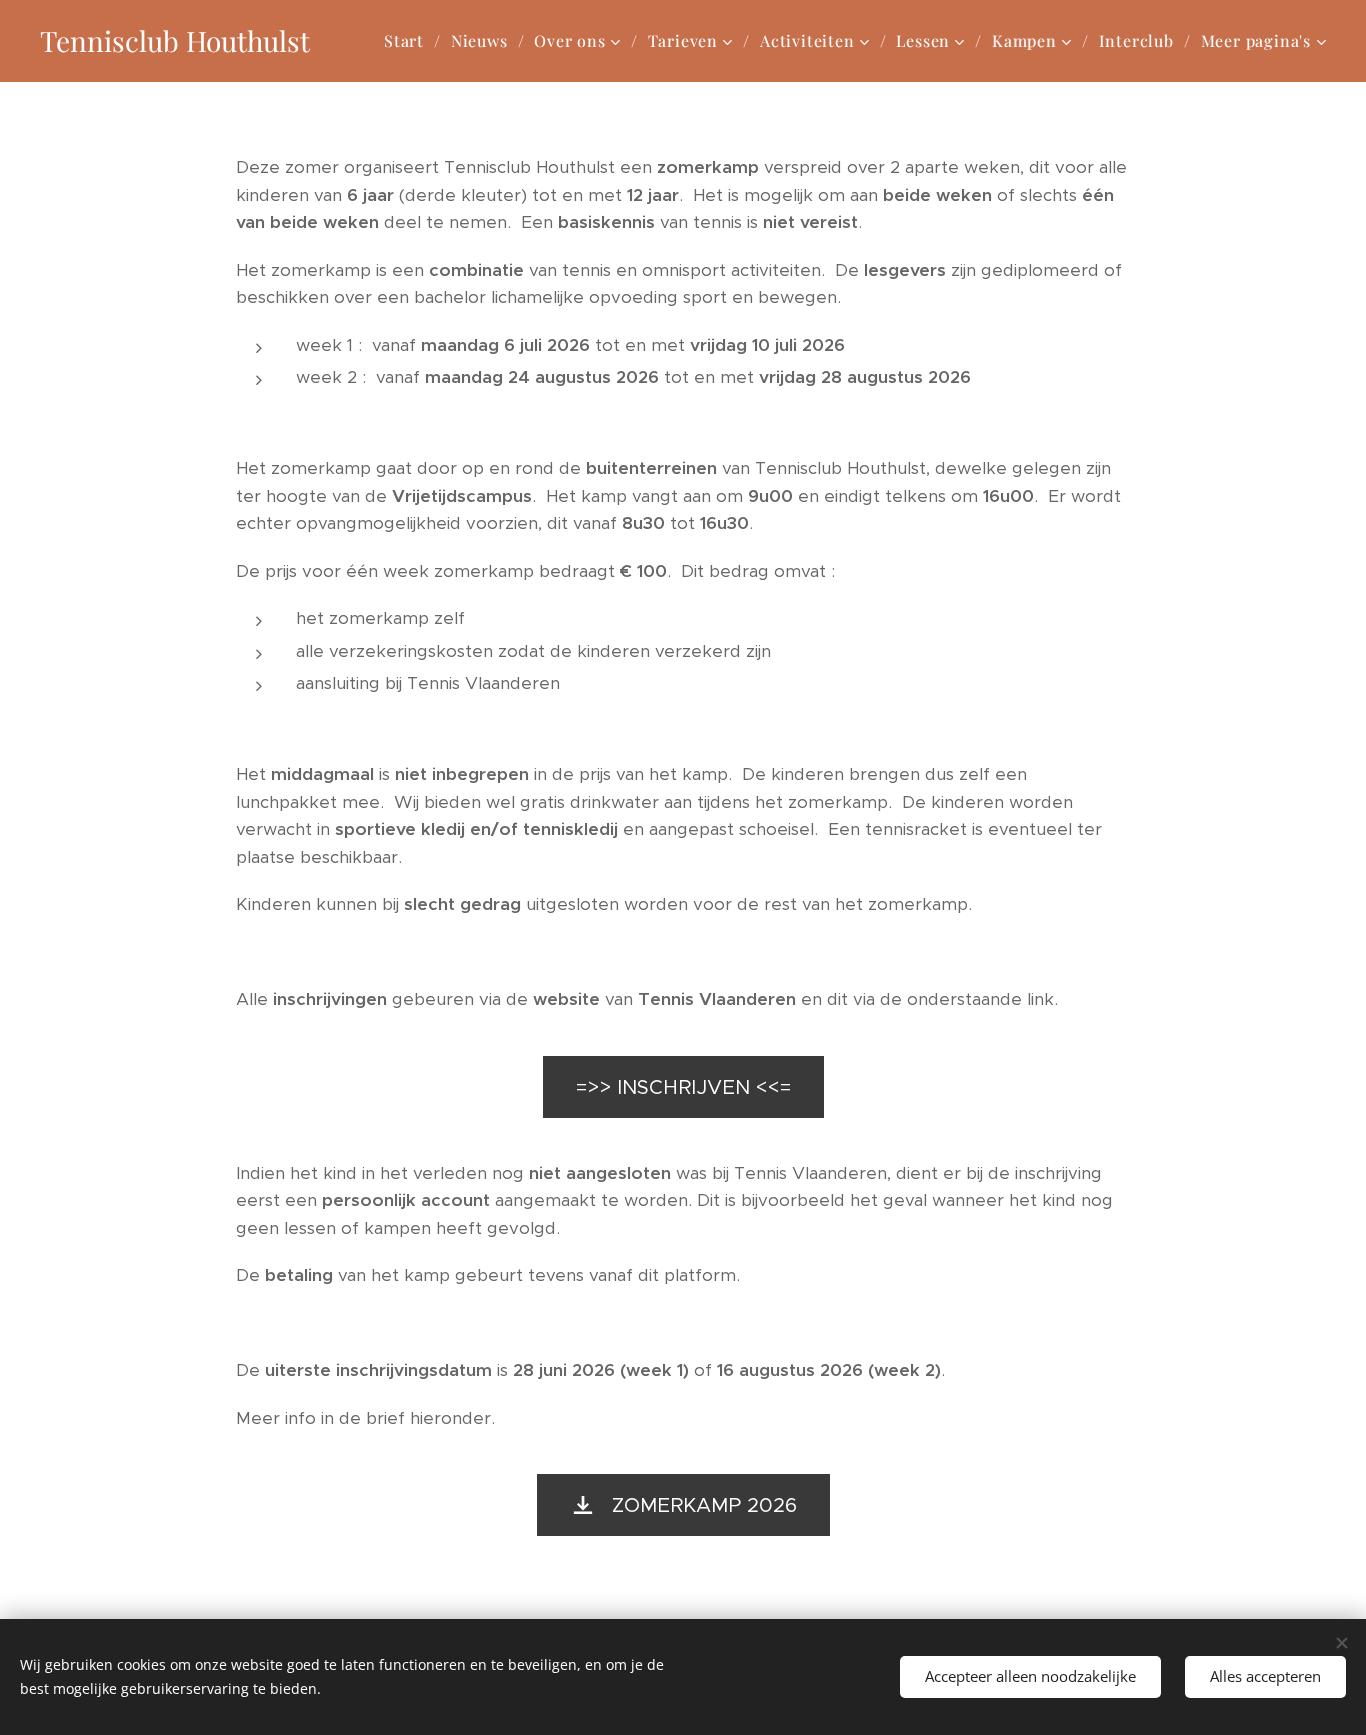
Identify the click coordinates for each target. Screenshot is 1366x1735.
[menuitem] (410, 41)
